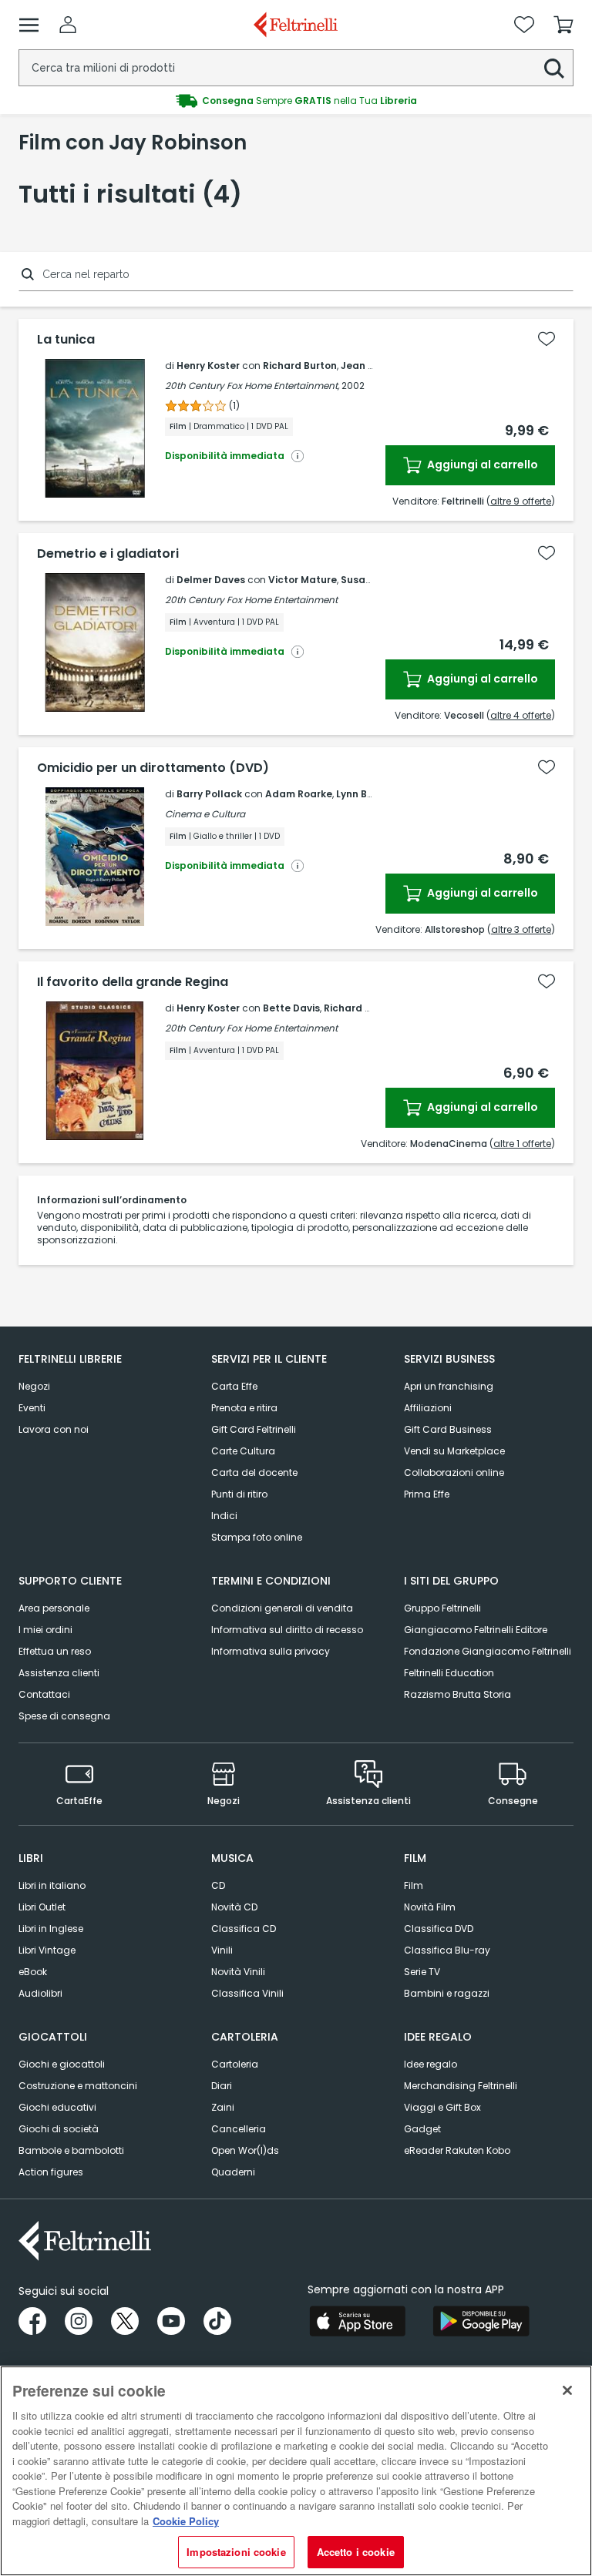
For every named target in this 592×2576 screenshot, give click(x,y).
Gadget (422, 2129)
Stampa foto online (257, 1537)
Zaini (223, 2107)
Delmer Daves (211, 580)
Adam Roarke (299, 794)
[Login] (68, 25)
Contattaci (44, 1694)
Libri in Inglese (51, 1929)
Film (414, 1885)
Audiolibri (40, 1993)
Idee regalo (431, 2064)
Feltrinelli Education (449, 1673)
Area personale (54, 1608)
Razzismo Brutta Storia (457, 1694)
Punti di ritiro (239, 1494)
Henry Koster (208, 366)
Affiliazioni (428, 1408)
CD (218, 1885)
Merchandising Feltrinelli (461, 2086)
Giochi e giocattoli (62, 2064)
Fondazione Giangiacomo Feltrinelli (488, 1651)
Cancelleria (239, 2129)
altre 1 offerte (522, 1144)
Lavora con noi (54, 1429)
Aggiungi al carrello (481, 465)
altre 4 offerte (521, 715)
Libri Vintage (47, 1950)
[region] (296, 2471)
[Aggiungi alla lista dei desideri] (547, 339)
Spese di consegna (64, 1716)
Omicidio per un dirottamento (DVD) (153, 768)
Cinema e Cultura (205, 814)
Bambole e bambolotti (71, 2150)
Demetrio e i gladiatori (108, 554)
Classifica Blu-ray (447, 1950)
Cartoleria (235, 2064)
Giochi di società (59, 2129)
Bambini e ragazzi (447, 1993)
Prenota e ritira (244, 1408)
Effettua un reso (55, 1651)
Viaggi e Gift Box (442, 2107)
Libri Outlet (42, 1907)
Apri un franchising (449, 1386)
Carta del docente (254, 1472)
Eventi (32, 1408)
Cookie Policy (186, 2521)
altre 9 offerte (521, 501)
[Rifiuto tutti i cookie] (567, 2390)
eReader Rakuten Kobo (457, 2150)
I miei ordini (45, 1630)
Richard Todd (357, 1008)
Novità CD (234, 1907)
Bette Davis (291, 1008)
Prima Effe (427, 1494)
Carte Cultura (243, 1451)
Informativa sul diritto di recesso (287, 1630)
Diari (222, 2086)
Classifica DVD (439, 1929)
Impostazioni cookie (236, 2552)
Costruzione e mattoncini (78, 2086)
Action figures (51, 2172)
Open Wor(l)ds (245, 2150)
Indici (224, 1516)
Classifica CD (244, 1929)
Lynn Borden (366, 794)
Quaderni (233, 2172)
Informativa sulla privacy (271, 1651)
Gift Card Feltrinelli (254, 1429)
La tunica (66, 340)
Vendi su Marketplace (454, 1451)
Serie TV (422, 1972)
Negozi (34, 1386)
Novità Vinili (238, 1972)
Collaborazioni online (454, 1472)
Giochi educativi (57, 2107)
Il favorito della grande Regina (133, 982)
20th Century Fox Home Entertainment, (252, 386)
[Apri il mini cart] (563, 25)
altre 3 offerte (521, 929)
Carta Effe (234, 1386)
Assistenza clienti (59, 1673)
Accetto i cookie (356, 2552)
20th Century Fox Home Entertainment (251, 600)
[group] (296, 101)
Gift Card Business (448, 1429)
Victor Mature (303, 580)
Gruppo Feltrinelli (442, 1608)
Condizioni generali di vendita (282, 1608)
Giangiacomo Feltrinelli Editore (476, 1630)
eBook (33, 1972)
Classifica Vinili (247, 1993)
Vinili (222, 1950)
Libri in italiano (52, 1885)
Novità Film (430, 1907)
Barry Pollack (209, 794)
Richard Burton (300, 366)
